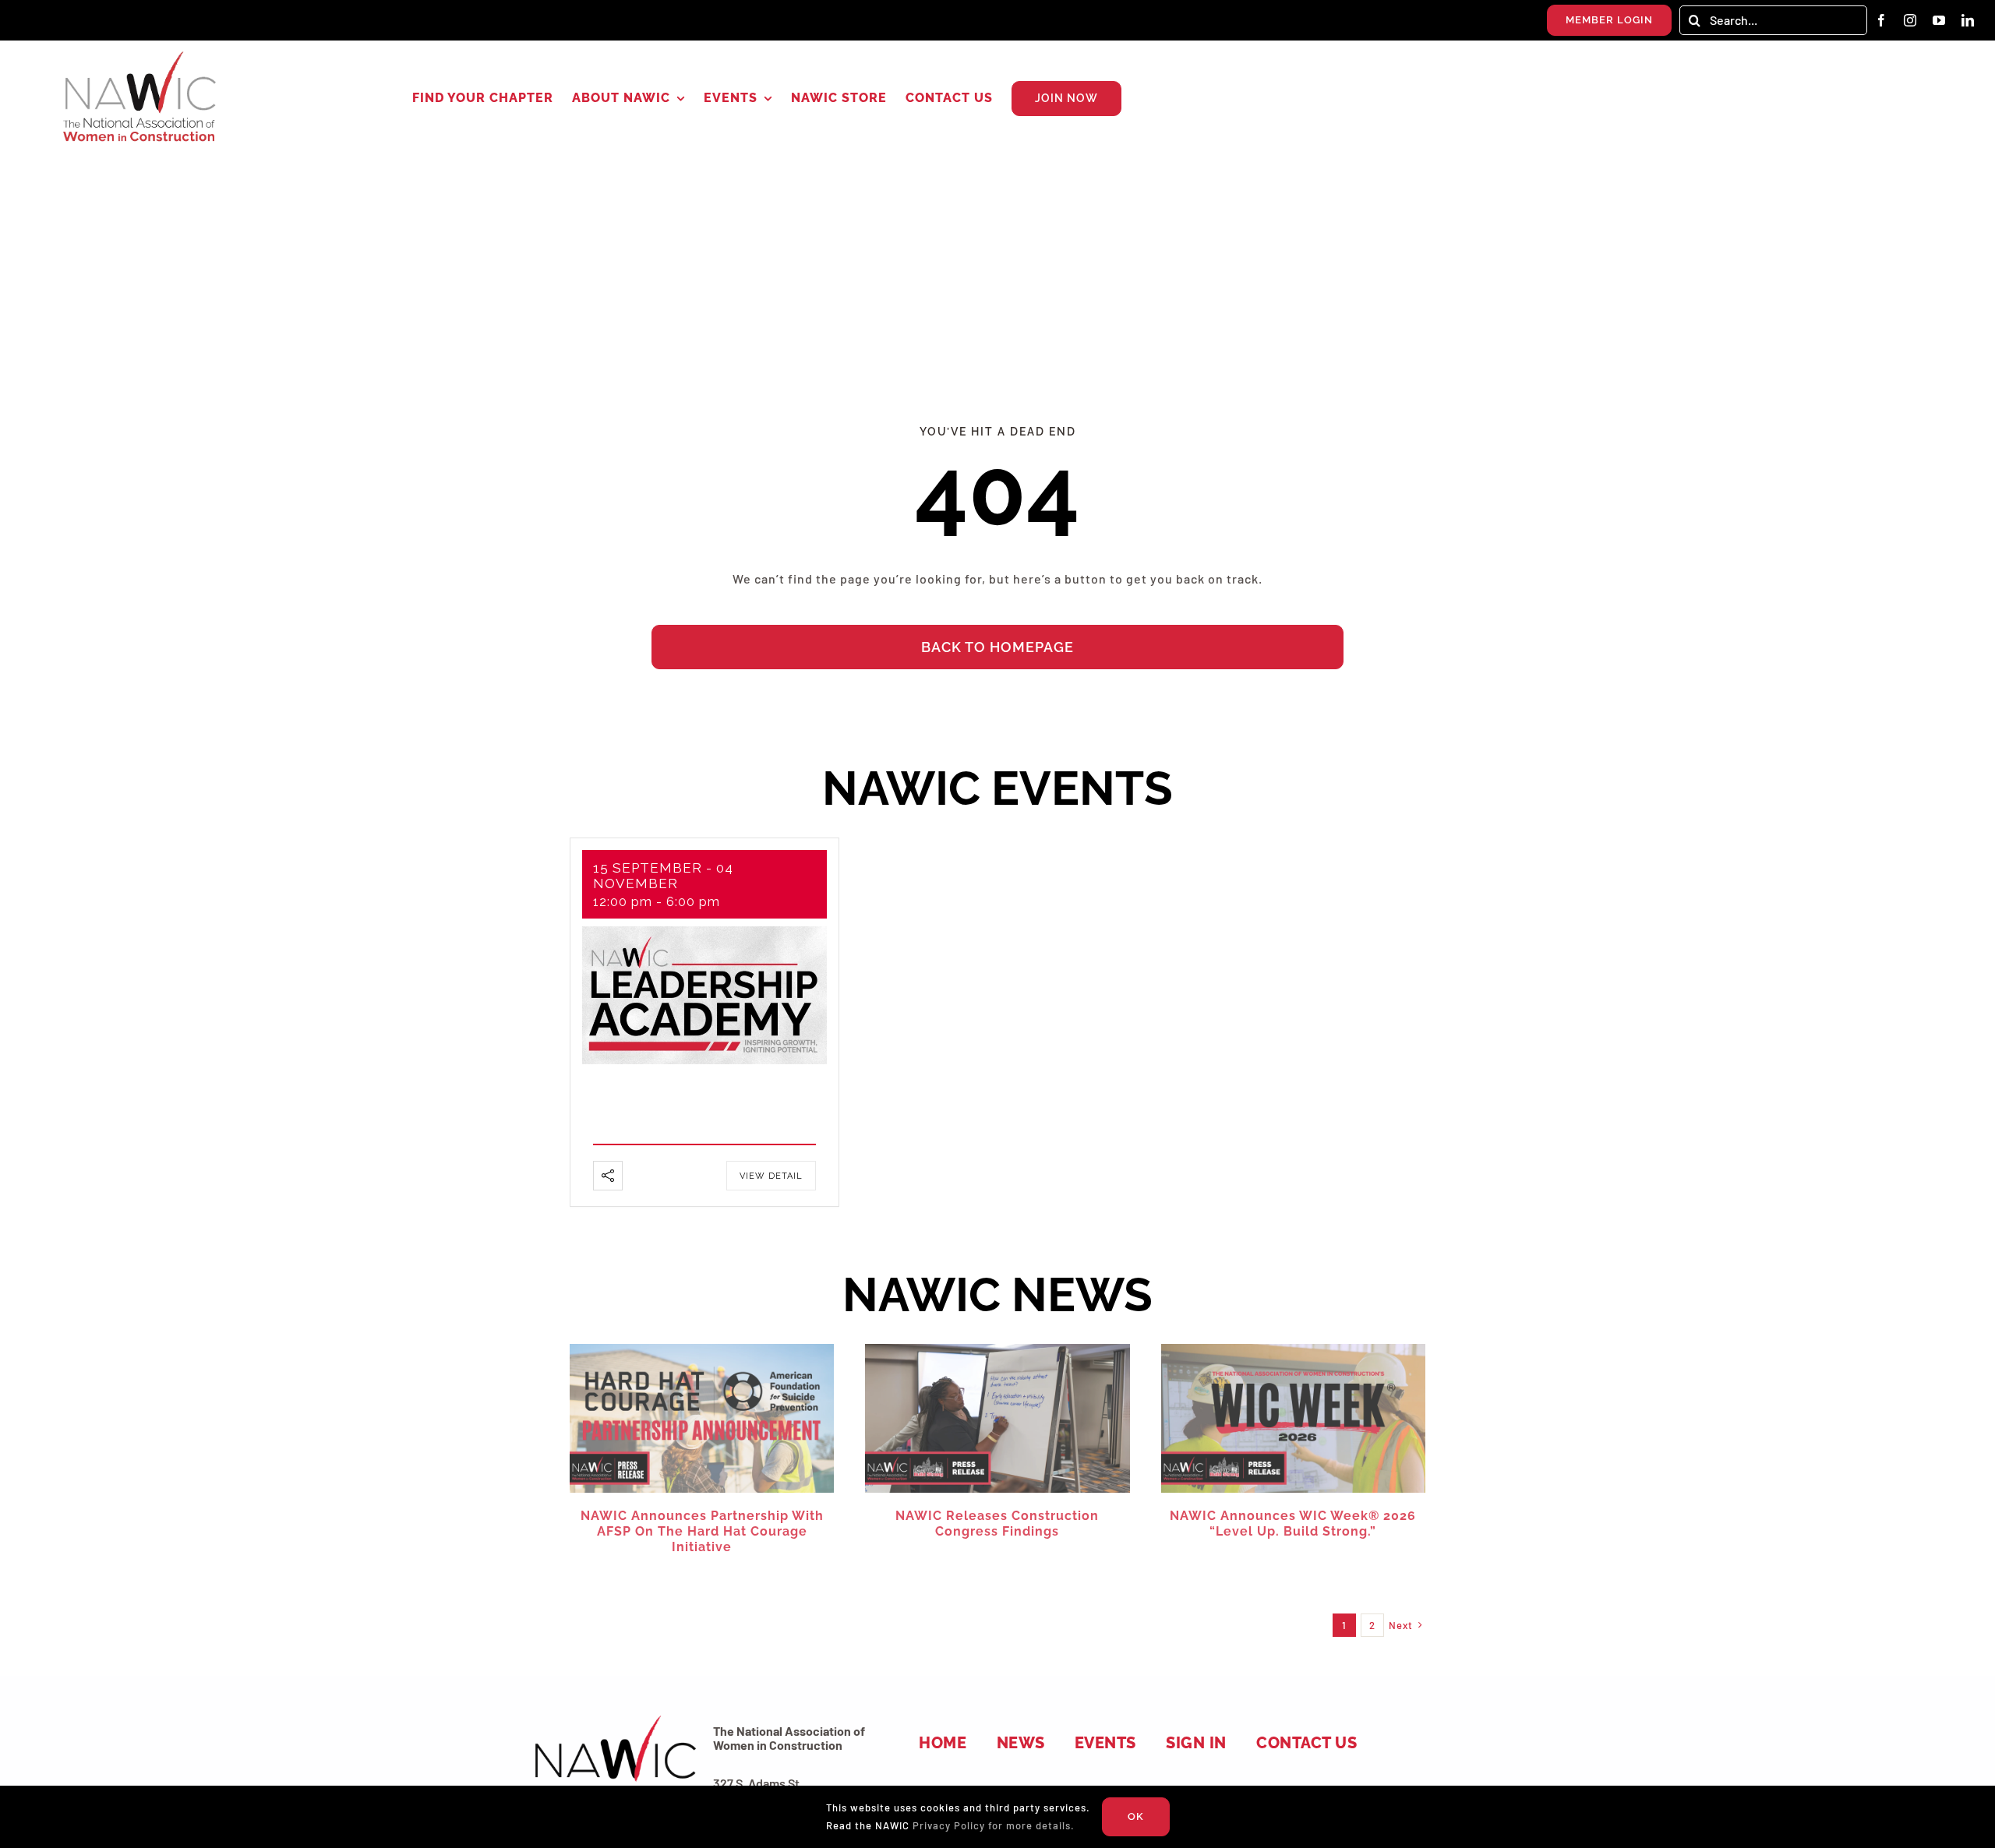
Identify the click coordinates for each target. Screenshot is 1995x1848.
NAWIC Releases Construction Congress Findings (997, 1524)
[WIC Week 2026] (1293, 1350)
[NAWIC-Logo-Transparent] (141, 56)
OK (1136, 1816)
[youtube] (1939, 20)
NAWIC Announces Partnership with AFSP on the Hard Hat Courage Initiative (702, 1531)
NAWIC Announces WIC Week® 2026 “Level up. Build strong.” (1293, 1524)
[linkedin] (1968, 20)
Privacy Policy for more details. (994, 1825)
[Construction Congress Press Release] (997, 1350)
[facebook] (1882, 20)
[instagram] (1910, 20)
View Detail (771, 1176)
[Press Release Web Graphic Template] (702, 1350)
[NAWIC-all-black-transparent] (614, 1718)
